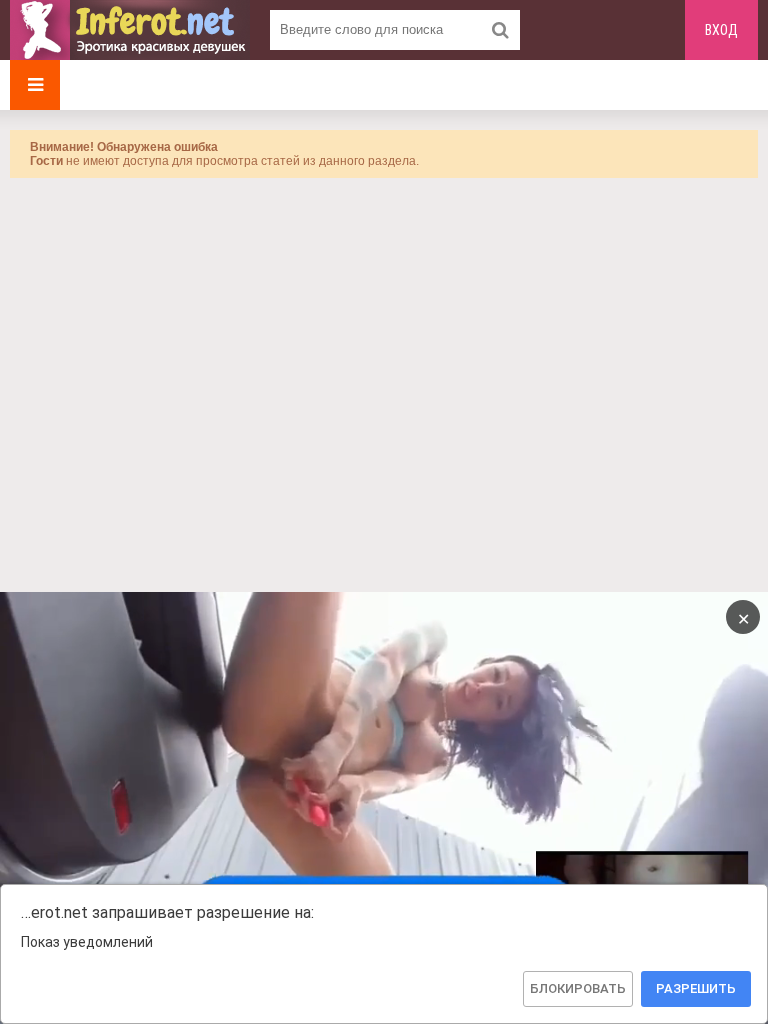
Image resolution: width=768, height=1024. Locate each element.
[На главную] (130, 30)
